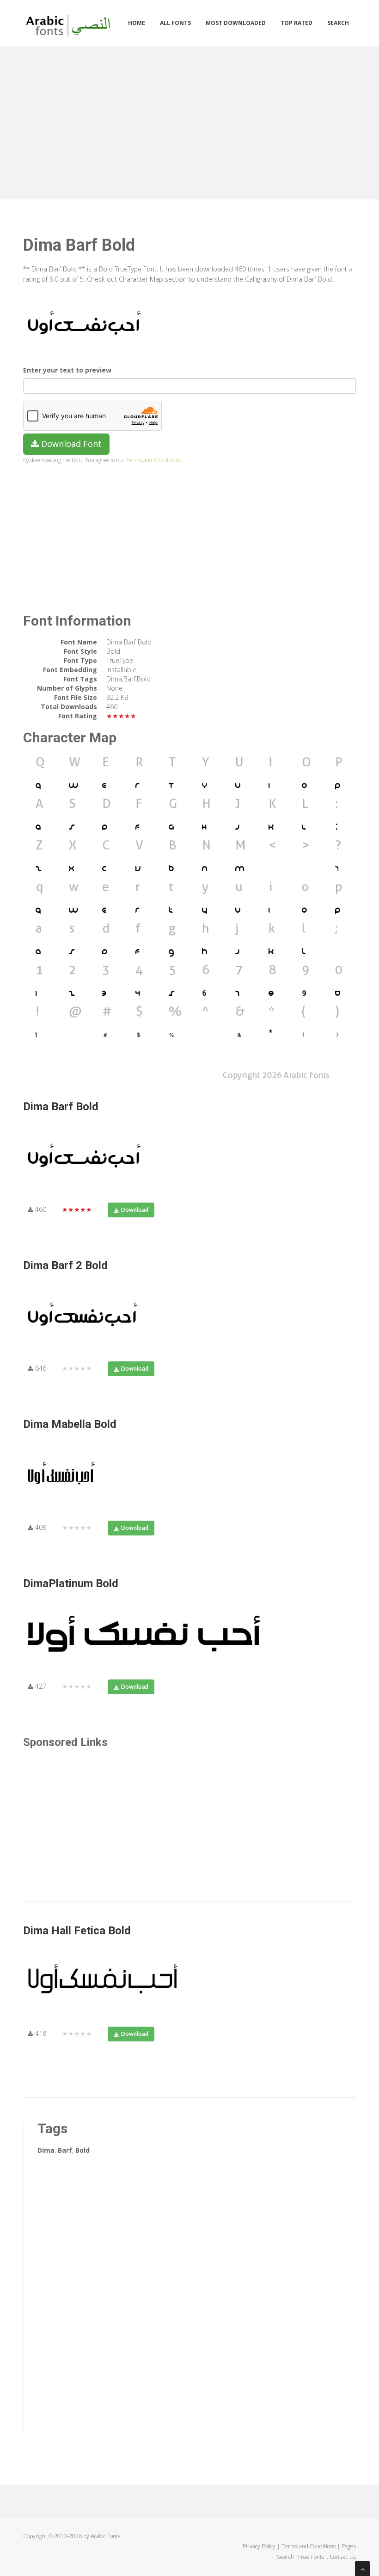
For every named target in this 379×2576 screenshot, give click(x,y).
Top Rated (296, 23)
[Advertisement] (189, 121)
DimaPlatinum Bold (71, 1583)
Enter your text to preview (67, 370)
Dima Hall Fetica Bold (77, 1931)
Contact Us (343, 2557)
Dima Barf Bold (61, 1107)
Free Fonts (312, 2557)
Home (137, 23)
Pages (349, 2546)
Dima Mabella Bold (70, 1424)
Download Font (70, 444)
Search (338, 23)
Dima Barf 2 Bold (65, 1265)
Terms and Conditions (153, 460)
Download (135, 1210)
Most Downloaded (236, 23)
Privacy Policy (259, 2546)
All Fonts (175, 23)
